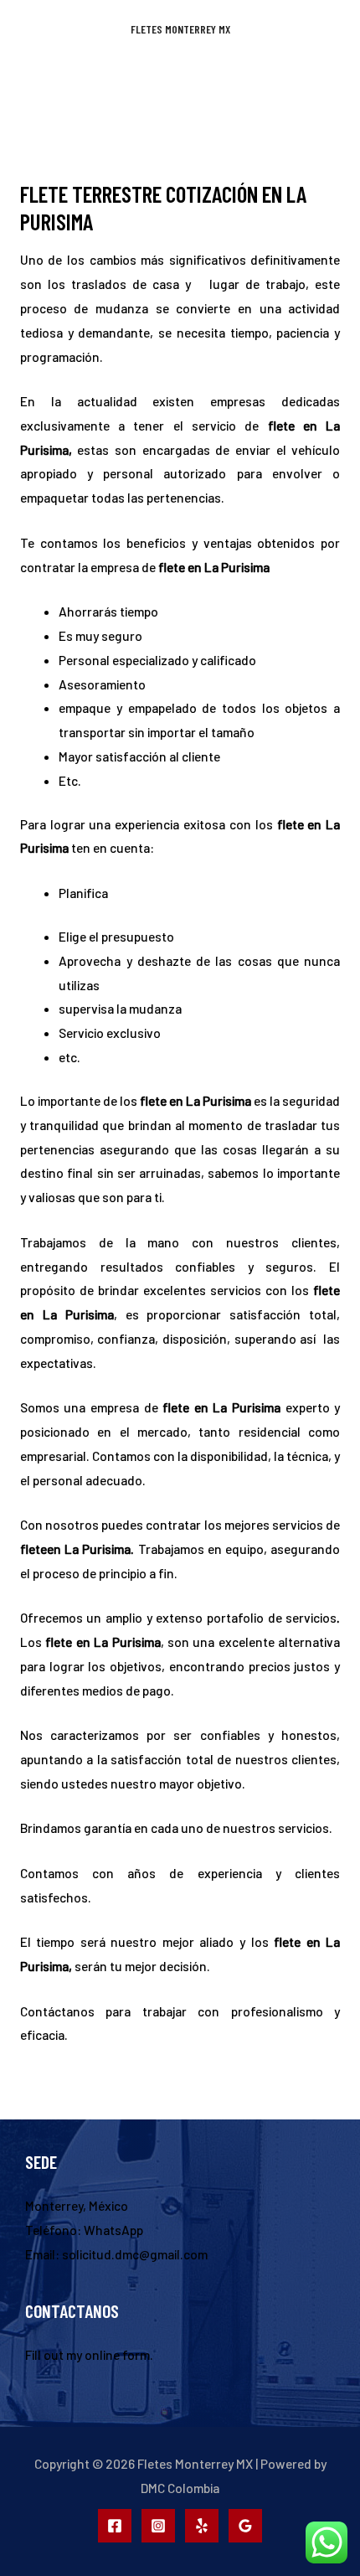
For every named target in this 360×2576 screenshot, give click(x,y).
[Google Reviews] (245, 2526)
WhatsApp (113, 2230)
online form (117, 2354)
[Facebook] (115, 2526)
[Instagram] (158, 2526)
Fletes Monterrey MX (180, 29)
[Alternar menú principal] (180, 83)
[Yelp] (202, 2526)
